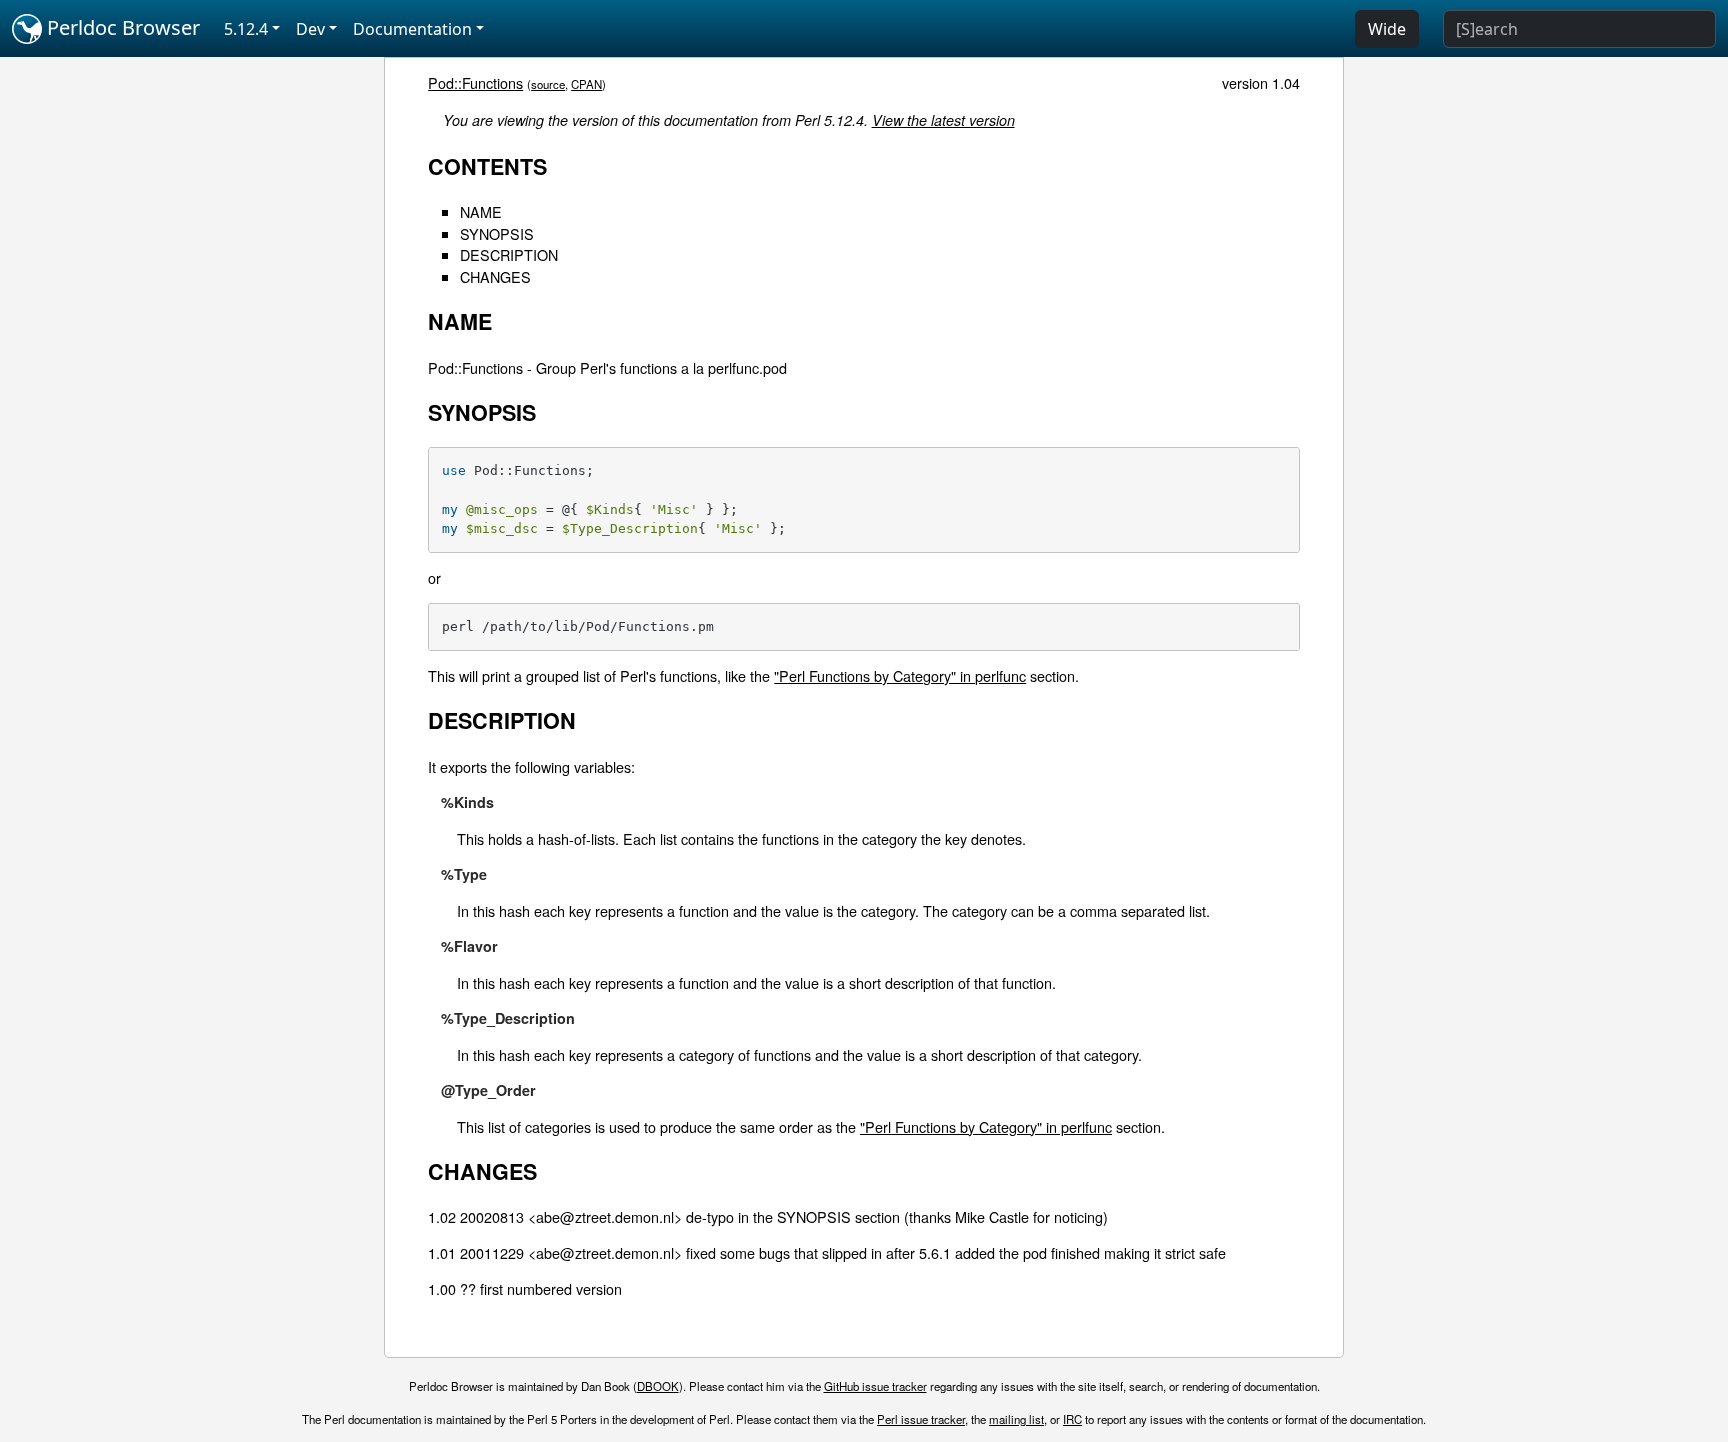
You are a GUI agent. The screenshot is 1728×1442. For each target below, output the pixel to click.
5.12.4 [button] (246, 29)
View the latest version (943, 120)
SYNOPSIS (497, 233)
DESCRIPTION (509, 254)
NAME (481, 211)
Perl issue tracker (921, 1419)
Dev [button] (310, 29)
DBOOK (658, 1386)
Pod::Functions (475, 82)
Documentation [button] (412, 29)
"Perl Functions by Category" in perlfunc (900, 675)
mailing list (1016, 1419)
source (548, 84)
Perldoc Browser (121, 27)
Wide (1387, 29)
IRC (1072, 1419)
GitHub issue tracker (875, 1386)
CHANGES (495, 276)
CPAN (586, 84)
